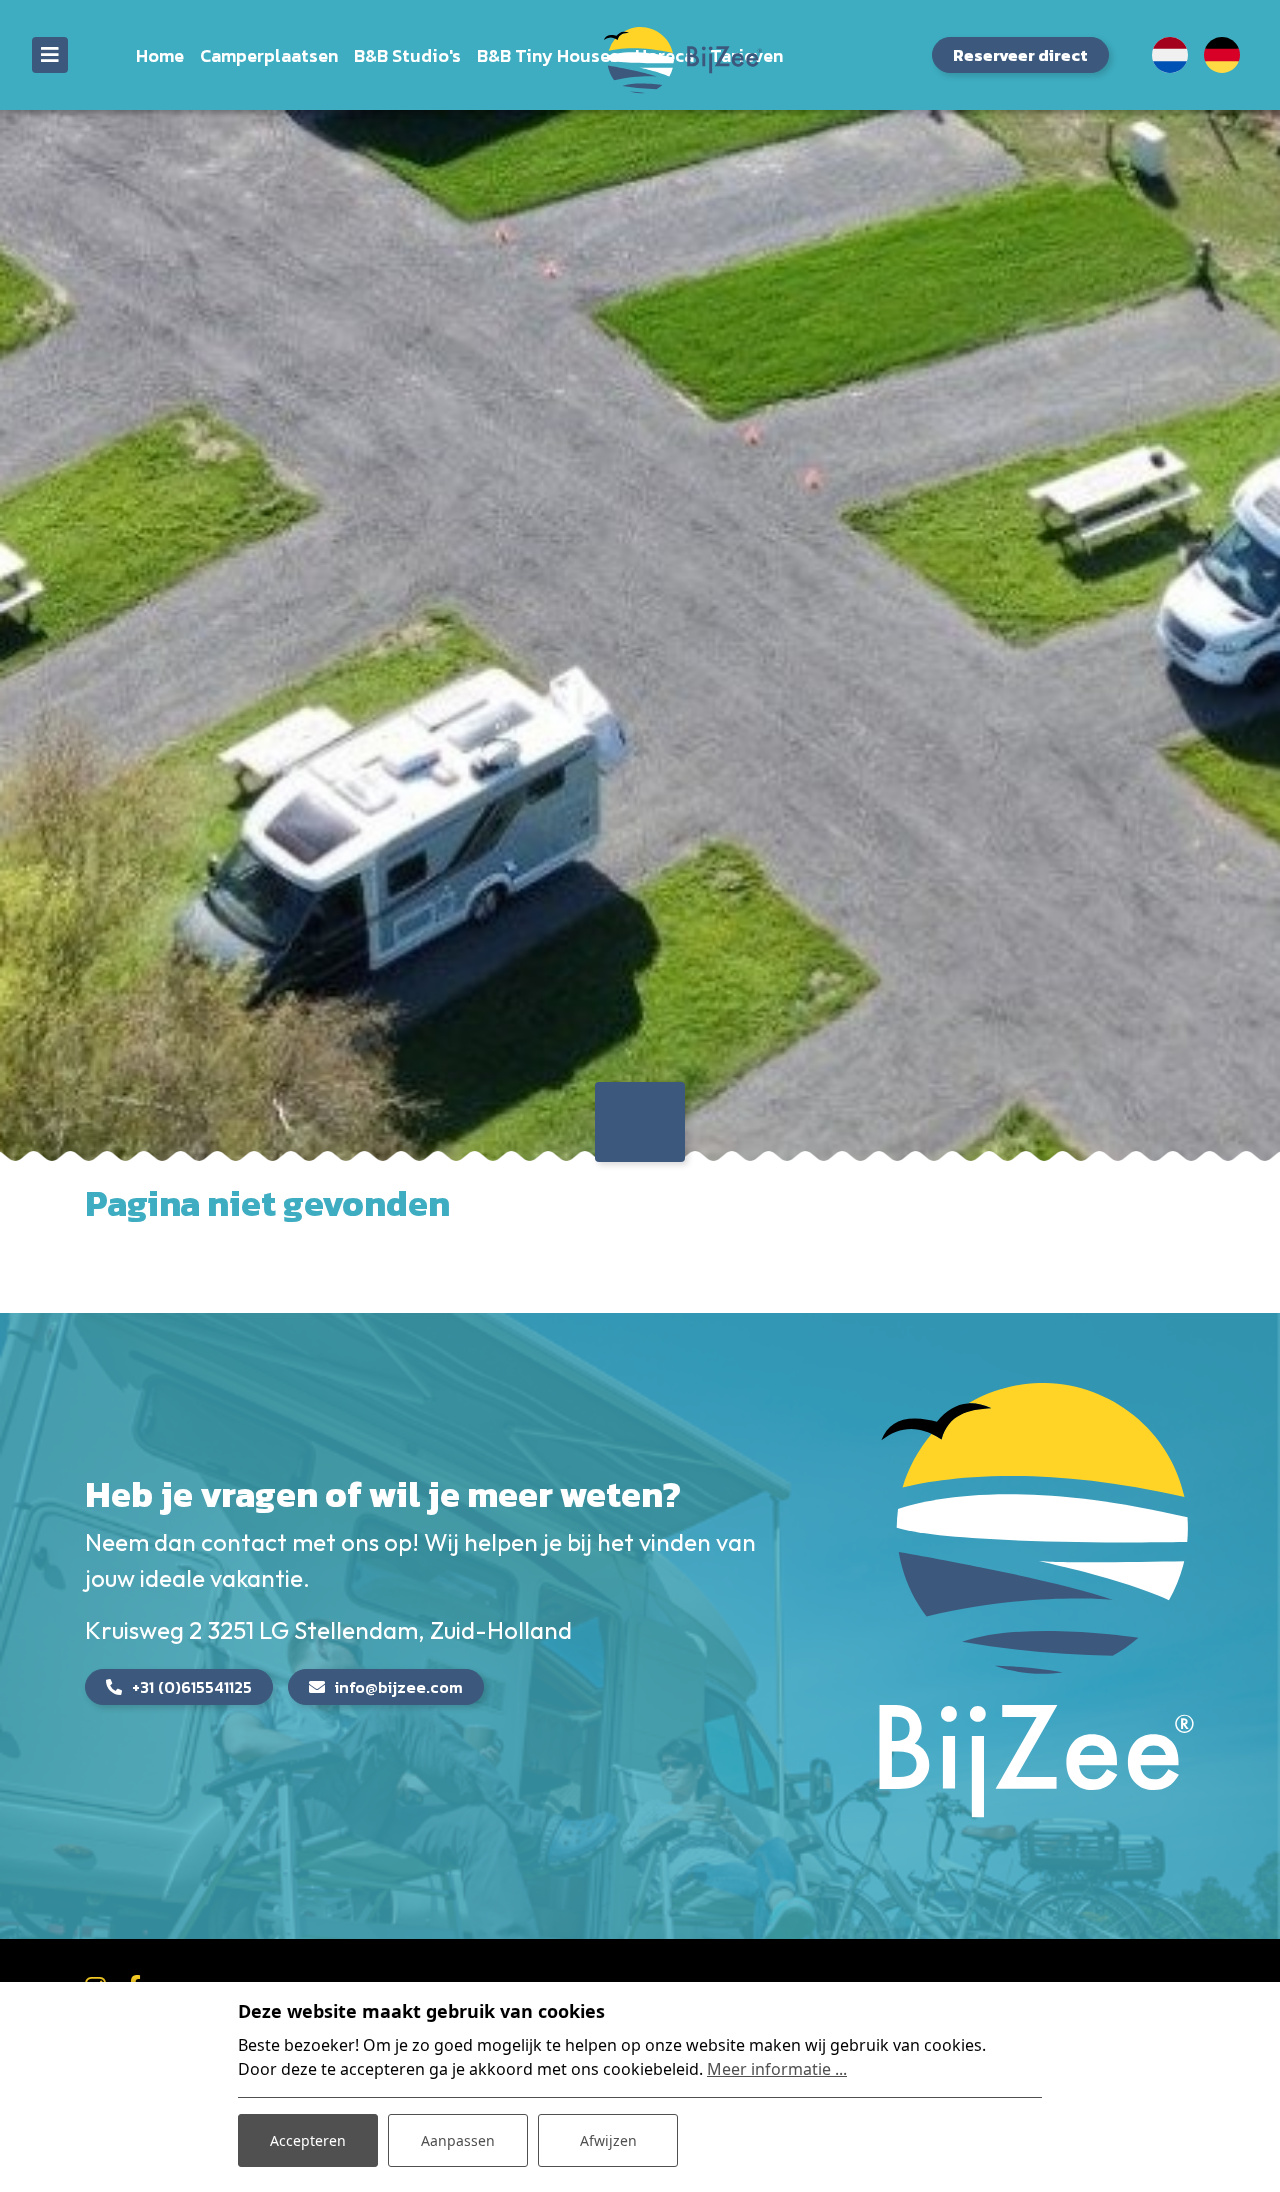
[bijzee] (640, 59)
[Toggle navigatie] (50, 55)
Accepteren (308, 2140)
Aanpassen (458, 2140)
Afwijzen (608, 2140)
